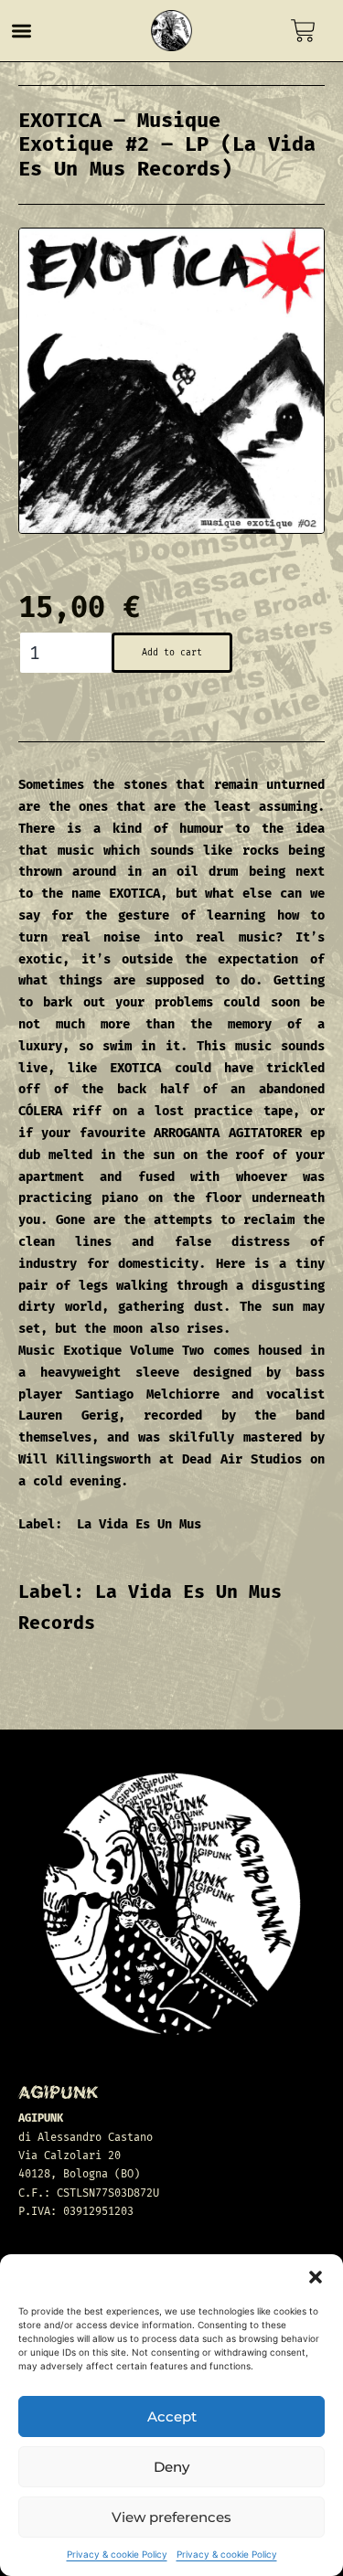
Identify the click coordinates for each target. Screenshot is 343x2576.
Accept (172, 2416)
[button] (316, 2277)
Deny (171, 2467)
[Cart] (303, 31)
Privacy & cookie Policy (117, 2554)
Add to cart (172, 653)
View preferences (171, 2517)
